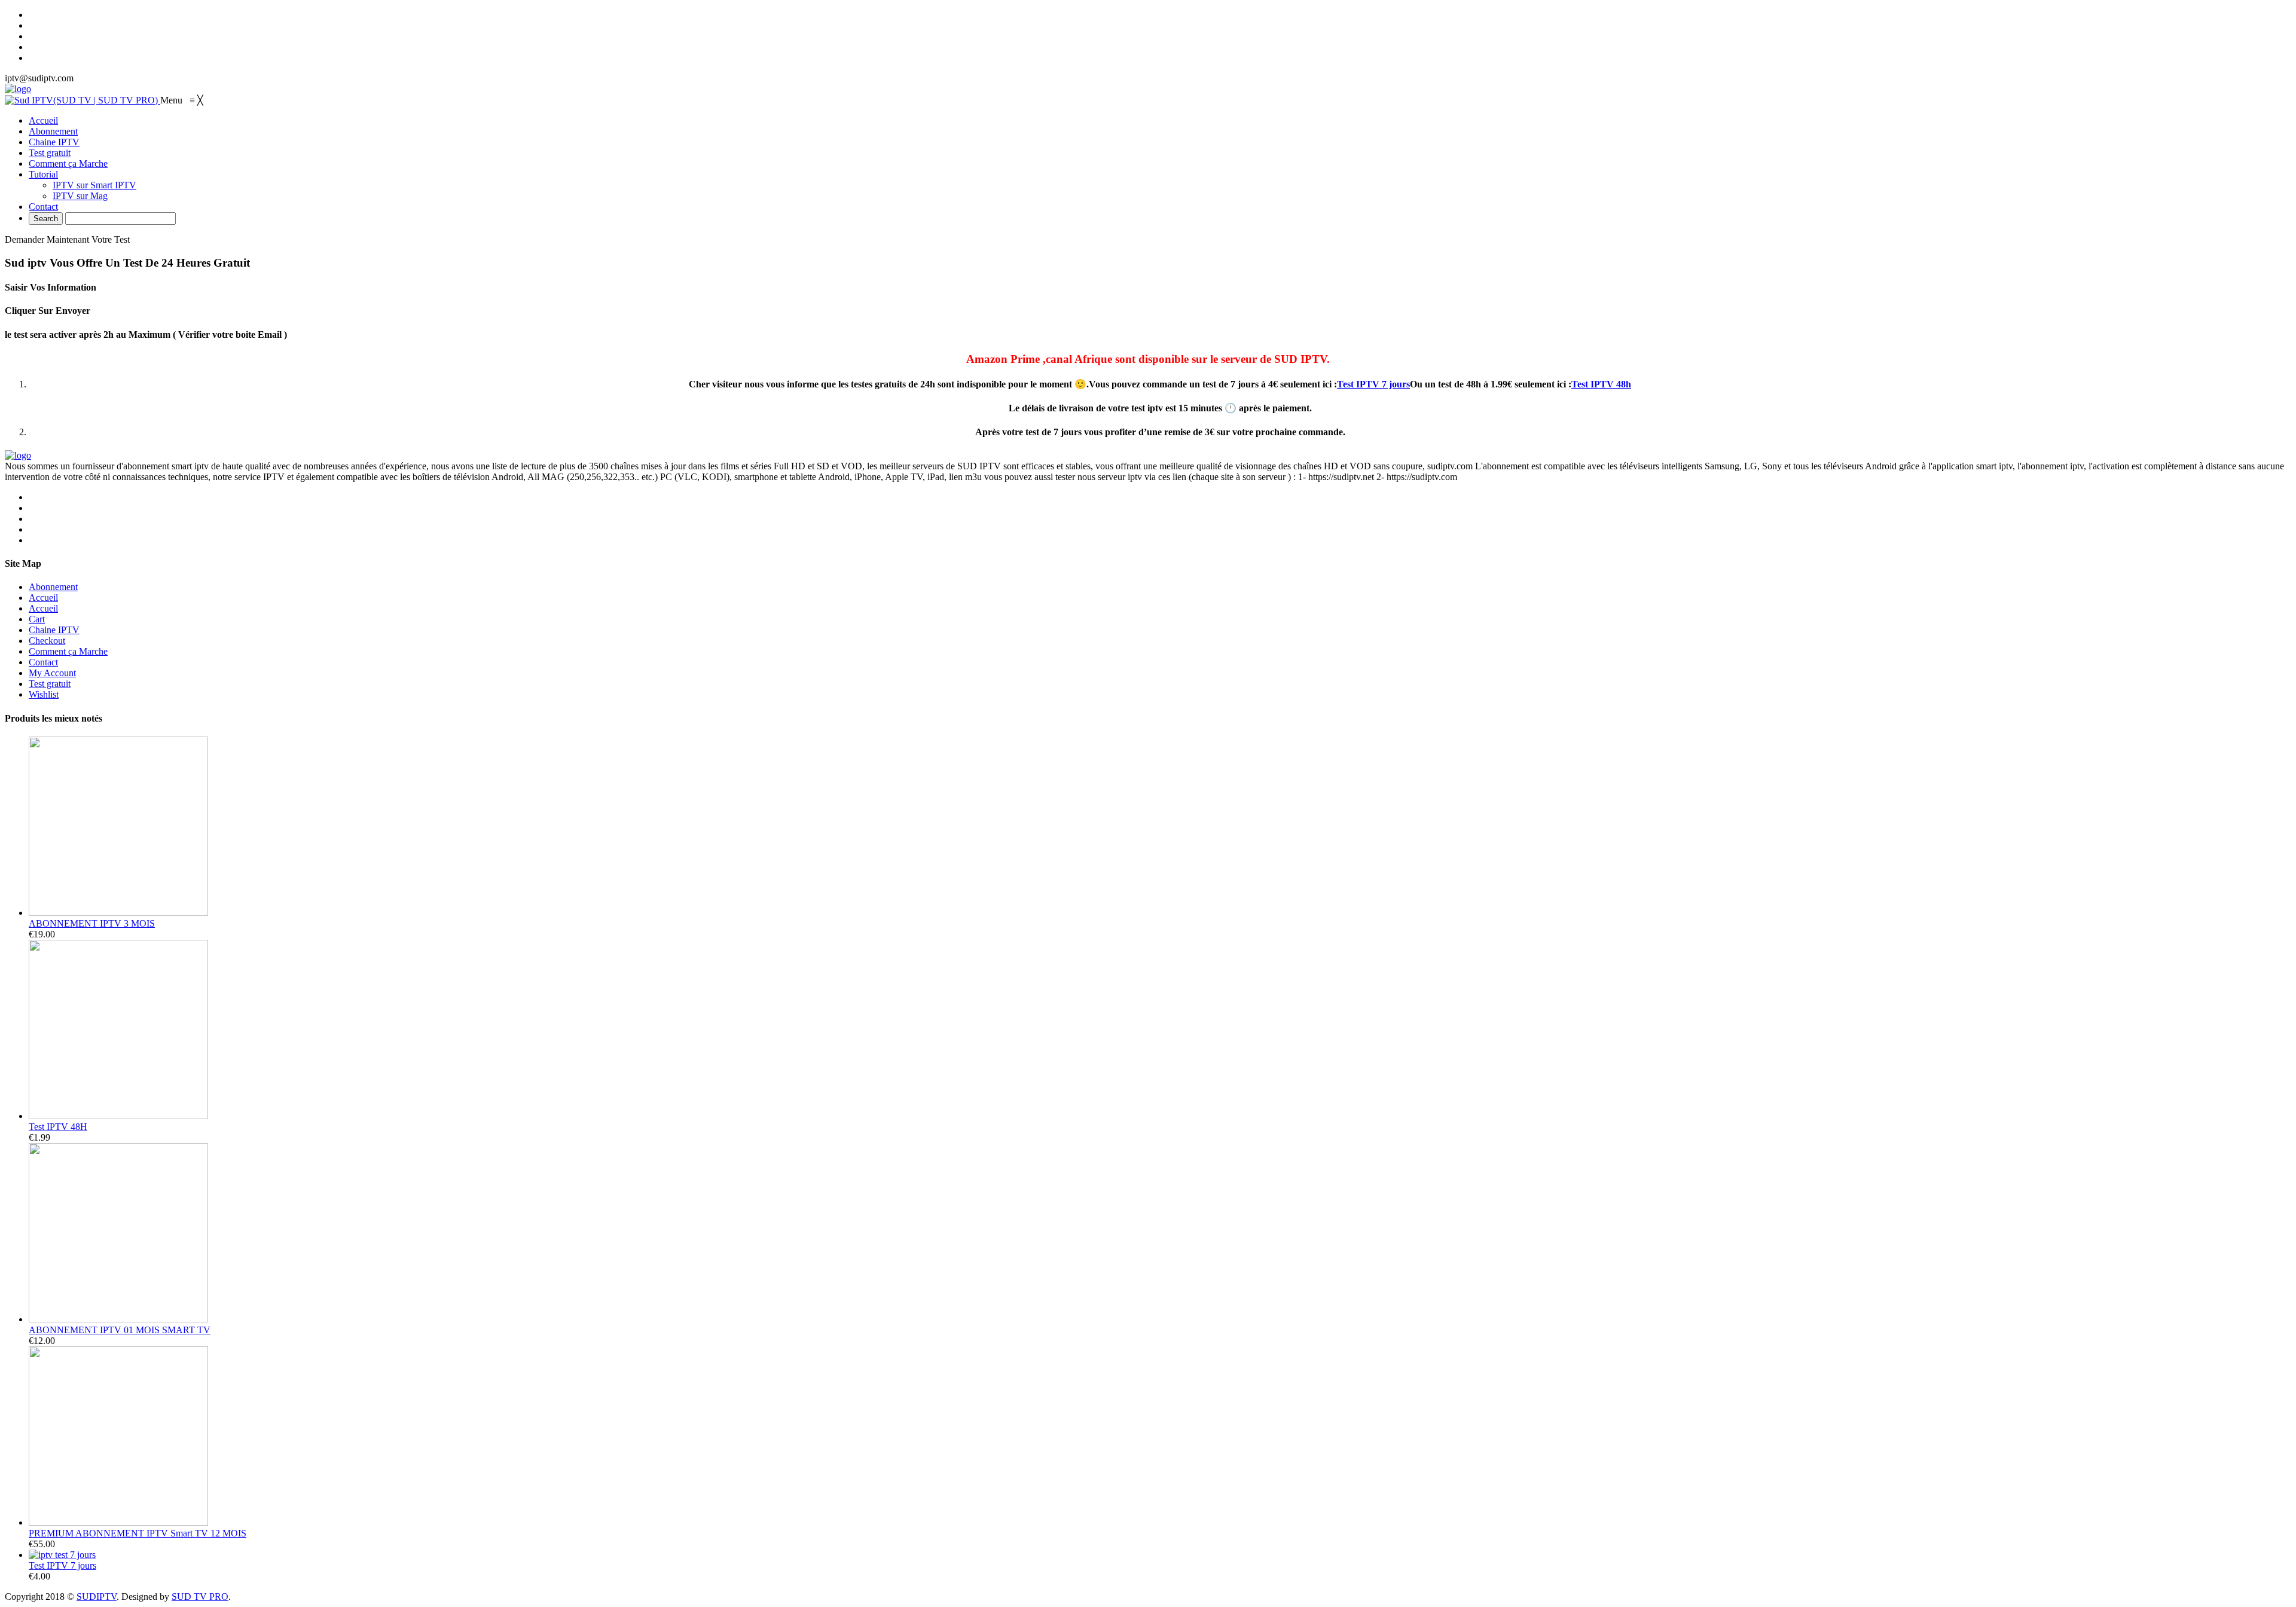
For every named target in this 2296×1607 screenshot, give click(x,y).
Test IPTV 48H (58, 1127)
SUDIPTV (97, 1597)
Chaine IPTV (54, 630)
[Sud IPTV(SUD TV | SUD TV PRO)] (83, 100)
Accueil (43, 598)
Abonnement (53, 587)
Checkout (47, 641)
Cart (37, 619)
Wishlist (44, 694)
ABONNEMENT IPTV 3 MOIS (92, 923)
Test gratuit (50, 684)
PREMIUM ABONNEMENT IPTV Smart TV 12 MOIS (138, 1533)
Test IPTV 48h (1601, 384)
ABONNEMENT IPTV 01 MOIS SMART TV (120, 1330)
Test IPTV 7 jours (1373, 384)
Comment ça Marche (68, 651)
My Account (52, 673)
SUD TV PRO (200, 1597)
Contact (43, 662)
